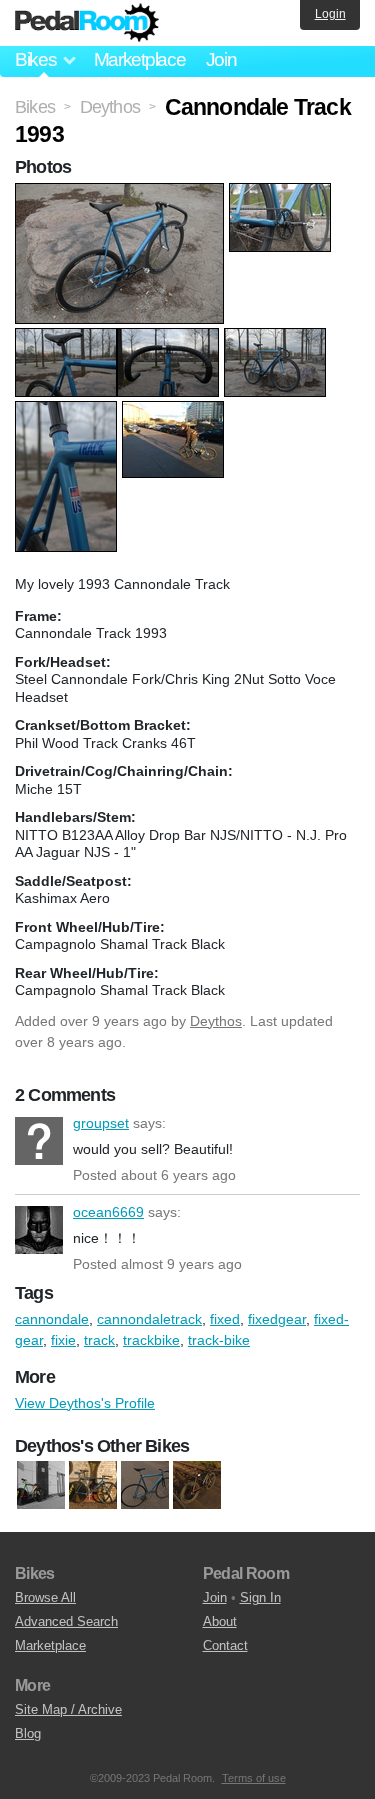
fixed (225, 1319)
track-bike (219, 1340)
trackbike (151, 1340)
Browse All (45, 1597)
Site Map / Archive (68, 1709)
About (220, 1621)
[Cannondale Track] (93, 1486)
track (99, 1340)
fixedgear (277, 1319)
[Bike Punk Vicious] (41, 1486)
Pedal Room (87, 23)
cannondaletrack (149, 1319)
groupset (39, 1141)
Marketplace (140, 59)
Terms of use (254, 1778)
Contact (225, 1645)
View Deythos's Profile (85, 1403)
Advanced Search (66, 1621)
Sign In (260, 1597)
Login (330, 14)
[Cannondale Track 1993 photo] (122, 193)
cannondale (52, 1319)
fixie (63, 1340)
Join (221, 59)
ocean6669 (39, 1230)
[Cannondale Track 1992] (145, 1486)
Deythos (216, 1021)
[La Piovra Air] (197, 1486)
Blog (28, 1733)
